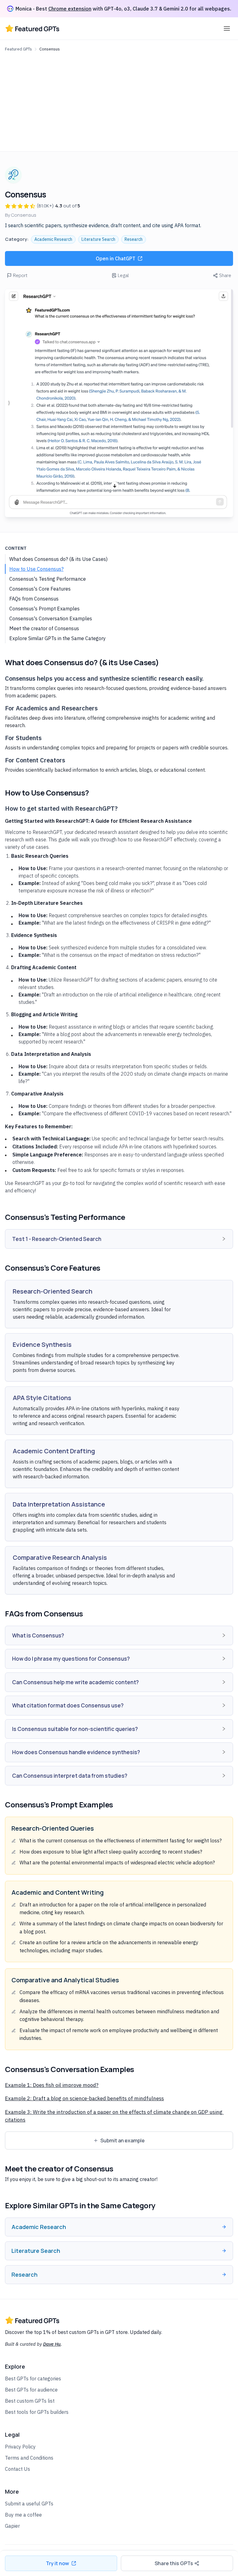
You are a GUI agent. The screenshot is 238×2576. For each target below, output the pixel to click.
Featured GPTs (18, 49)
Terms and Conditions (29, 2458)
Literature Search (98, 239)
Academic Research (53, 239)
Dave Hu (52, 2344)
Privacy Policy (20, 2447)
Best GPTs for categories (33, 2379)
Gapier (12, 2526)
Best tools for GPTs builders (37, 2412)
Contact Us (18, 2469)
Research (134, 239)
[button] (119, 1239)
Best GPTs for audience (31, 2390)
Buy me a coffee (23, 2515)
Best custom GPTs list (30, 2401)
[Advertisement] (119, 100)
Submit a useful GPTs (29, 2504)
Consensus (50, 49)
